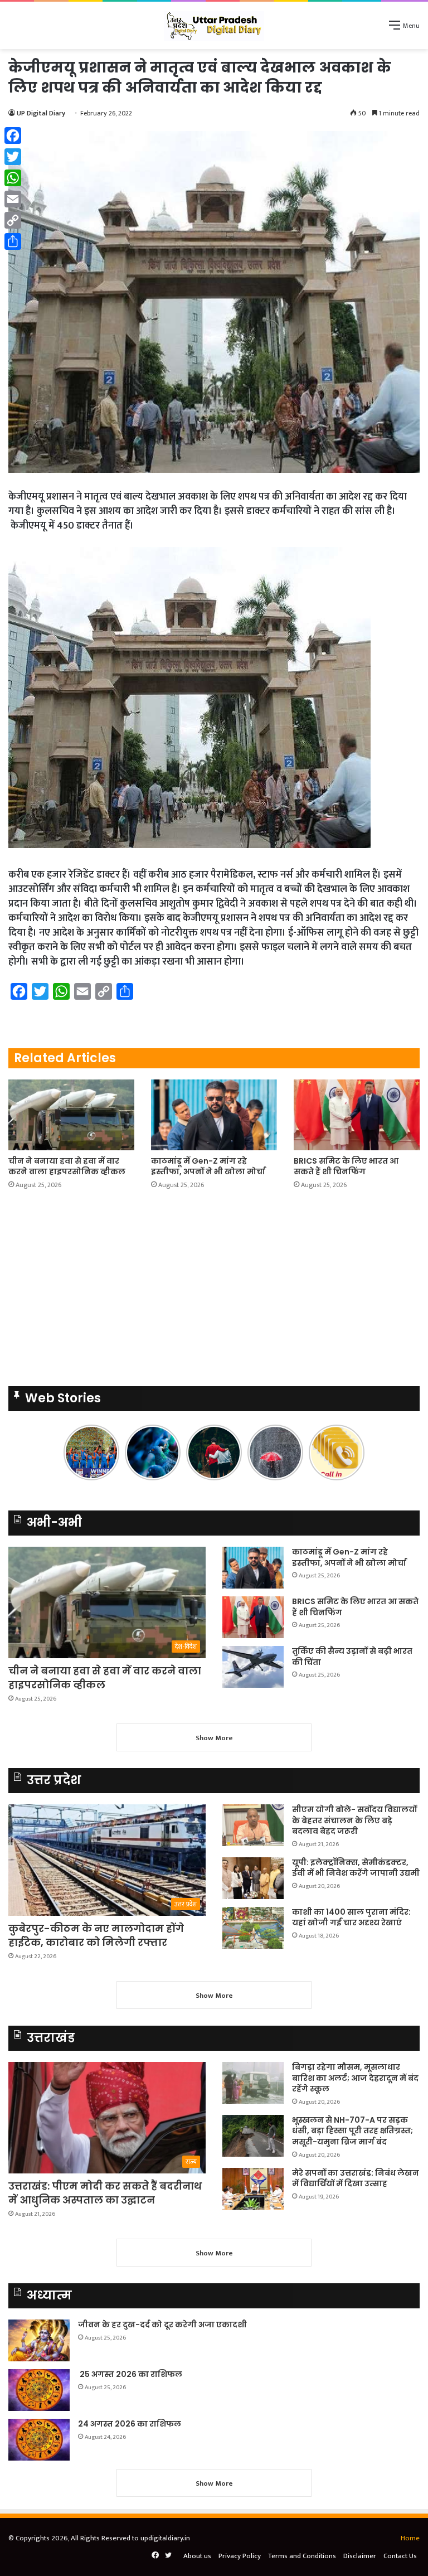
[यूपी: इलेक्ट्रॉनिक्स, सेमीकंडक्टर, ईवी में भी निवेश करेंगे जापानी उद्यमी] (253, 1878)
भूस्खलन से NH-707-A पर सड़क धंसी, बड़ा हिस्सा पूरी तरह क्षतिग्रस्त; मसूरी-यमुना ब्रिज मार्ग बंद (352, 2131)
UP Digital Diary (41, 113)
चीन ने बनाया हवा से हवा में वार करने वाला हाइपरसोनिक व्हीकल (67, 1166)
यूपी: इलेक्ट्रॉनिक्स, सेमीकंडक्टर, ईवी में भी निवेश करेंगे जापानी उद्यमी (356, 1868)
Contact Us (400, 2556)
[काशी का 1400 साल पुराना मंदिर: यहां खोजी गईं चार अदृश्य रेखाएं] (253, 1928)
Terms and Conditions (302, 2556)
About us (197, 2556)
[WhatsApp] (13, 178)
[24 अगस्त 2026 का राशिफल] (39, 2440)
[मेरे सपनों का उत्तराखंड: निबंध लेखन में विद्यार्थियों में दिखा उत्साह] (253, 2189)
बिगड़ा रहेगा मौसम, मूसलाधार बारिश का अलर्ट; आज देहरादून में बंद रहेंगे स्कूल (355, 2078)
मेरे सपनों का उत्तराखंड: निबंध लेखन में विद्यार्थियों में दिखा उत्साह (356, 2178)
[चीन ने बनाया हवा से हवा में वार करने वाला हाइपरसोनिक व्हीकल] (71, 1115)
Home (410, 2538)
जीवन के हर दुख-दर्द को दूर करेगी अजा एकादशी (162, 2325)
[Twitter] (13, 157)
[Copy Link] (13, 220)
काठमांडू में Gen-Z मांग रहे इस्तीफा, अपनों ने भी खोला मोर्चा (208, 1166)
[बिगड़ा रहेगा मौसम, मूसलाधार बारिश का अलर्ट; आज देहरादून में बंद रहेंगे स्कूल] (253, 2083)
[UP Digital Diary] (214, 25)
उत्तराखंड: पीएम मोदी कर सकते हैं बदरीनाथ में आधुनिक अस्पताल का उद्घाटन (105, 2193)
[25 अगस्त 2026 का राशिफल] (39, 2390)
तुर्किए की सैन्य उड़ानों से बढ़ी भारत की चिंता (352, 1657)
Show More (214, 1738)
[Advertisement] (214, 1291)
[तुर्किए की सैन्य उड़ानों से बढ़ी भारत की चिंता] (253, 1667)
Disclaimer (360, 2556)
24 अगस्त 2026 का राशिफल (130, 2424)
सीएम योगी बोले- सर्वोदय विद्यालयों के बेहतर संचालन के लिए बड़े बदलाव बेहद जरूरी (354, 1820)
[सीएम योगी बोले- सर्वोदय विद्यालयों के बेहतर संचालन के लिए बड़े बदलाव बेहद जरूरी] (253, 1825)
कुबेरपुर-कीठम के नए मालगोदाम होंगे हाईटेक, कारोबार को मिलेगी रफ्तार (96, 1935)
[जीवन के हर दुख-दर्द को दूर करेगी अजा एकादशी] (39, 2340)
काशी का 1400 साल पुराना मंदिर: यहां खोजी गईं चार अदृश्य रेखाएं (351, 1918)
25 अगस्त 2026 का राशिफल (130, 2374)
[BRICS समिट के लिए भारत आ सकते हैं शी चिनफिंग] (357, 1115)
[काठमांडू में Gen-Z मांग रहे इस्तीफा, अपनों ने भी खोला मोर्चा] (214, 1115)
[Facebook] (13, 135)
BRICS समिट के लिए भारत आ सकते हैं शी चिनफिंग (346, 1166)
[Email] (13, 199)
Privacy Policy (240, 2556)
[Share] (13, 241)
